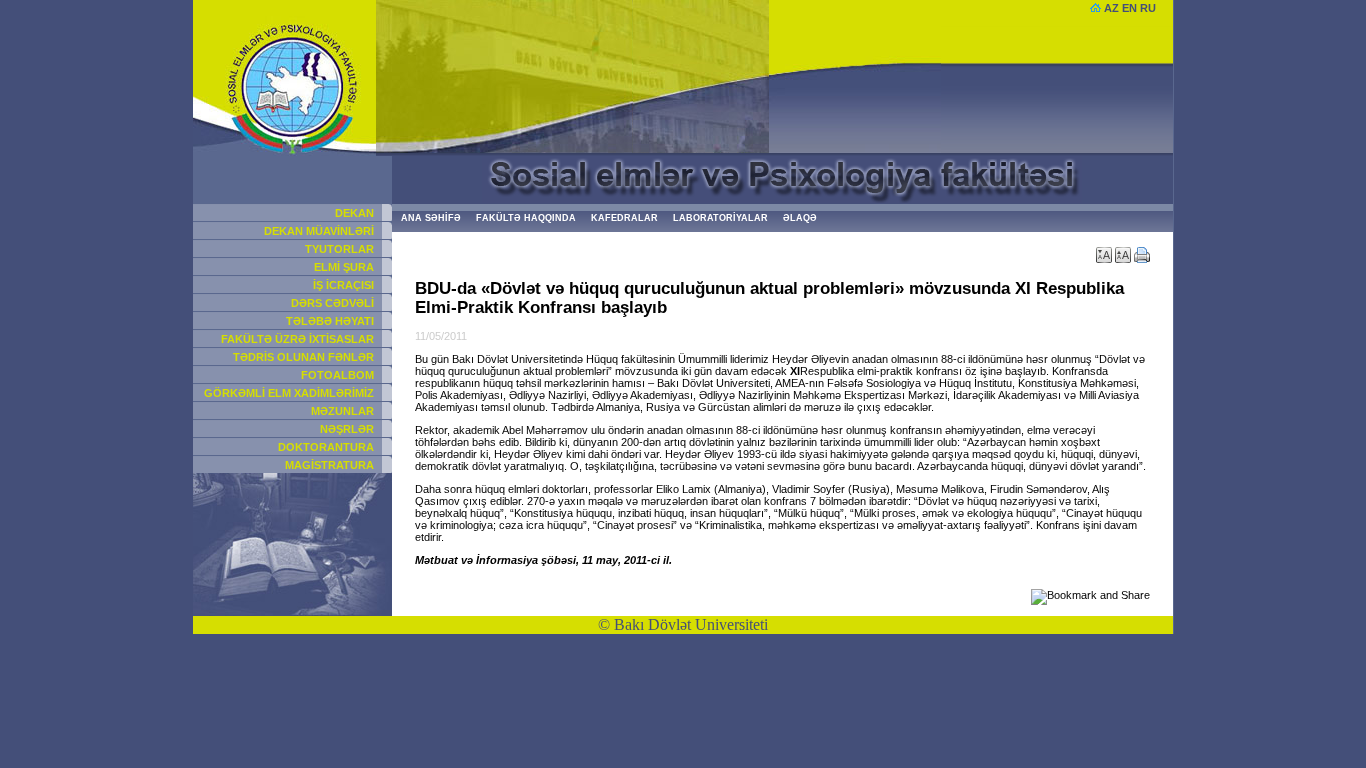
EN (1129, 8)
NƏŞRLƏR (347, 429)
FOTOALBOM (337, 375)
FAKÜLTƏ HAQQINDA (526, 218)
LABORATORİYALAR (720, 218)
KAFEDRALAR (624, 218)
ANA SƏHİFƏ (431, 218)
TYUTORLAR (339, 249)
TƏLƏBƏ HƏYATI (330, 321)
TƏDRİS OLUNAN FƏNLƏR (303, 357)
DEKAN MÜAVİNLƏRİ (319, 231)
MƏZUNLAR (342, 411)
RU (1148, 8)
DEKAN (354, 213)
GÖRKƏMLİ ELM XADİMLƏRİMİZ (289, 393)
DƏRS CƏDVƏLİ (332, 303)
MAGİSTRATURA (329, 465)
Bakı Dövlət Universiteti (691, 624)
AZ (1111, 8)
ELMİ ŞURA (344, 267)
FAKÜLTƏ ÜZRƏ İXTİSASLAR (297, 339)
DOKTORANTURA (326, 447)
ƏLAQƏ (800, 218)
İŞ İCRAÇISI (343, 285)
